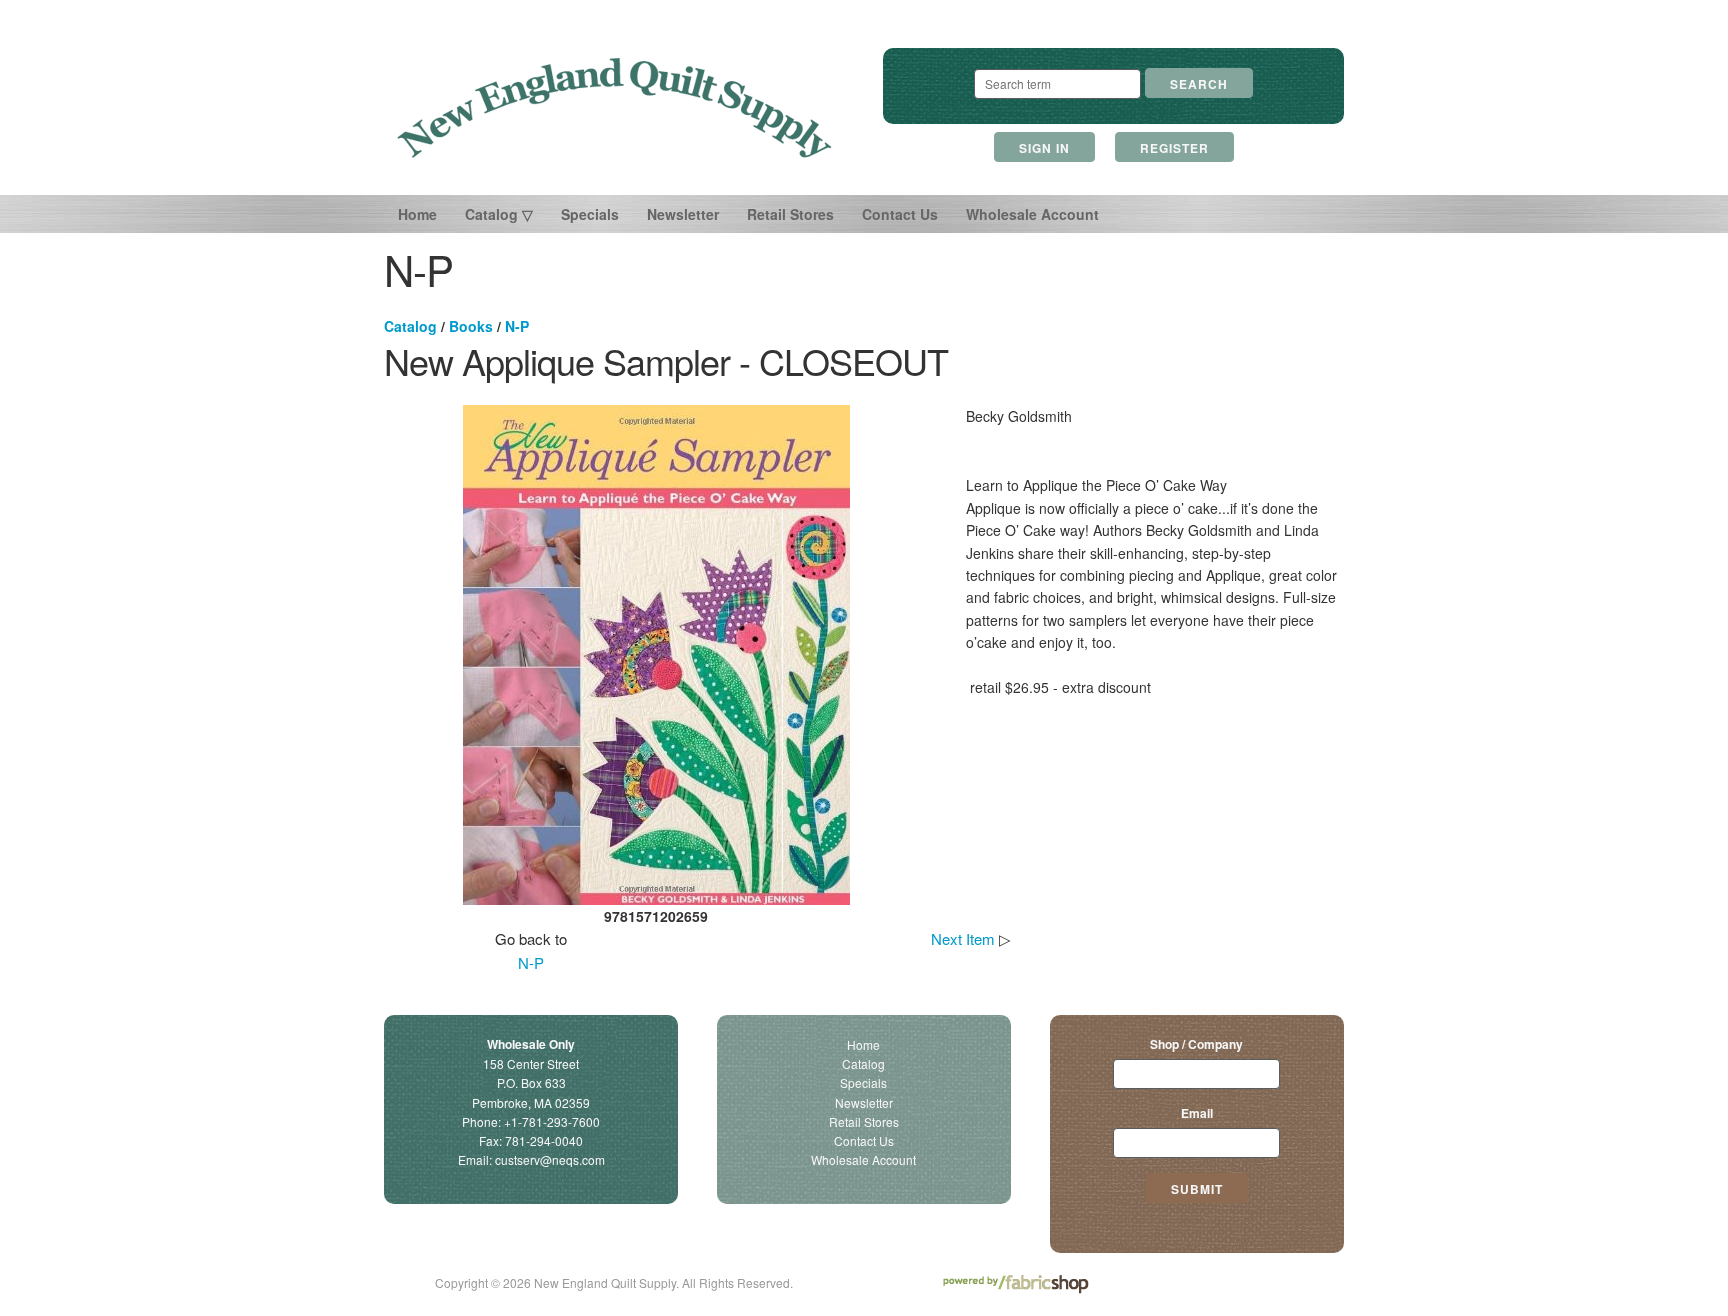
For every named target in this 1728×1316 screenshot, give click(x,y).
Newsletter (683, 214)
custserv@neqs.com (550, 1159)
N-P (517, 326)
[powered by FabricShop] (1015, 1284)
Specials (590, 214)
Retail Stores (790, 214)
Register (1174, 148)
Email (1197, 1113)
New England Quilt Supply (614, 108)
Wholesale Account (1032, 214)
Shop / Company (1196, 1044)
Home (417, 214)
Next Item (963, 938)
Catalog (410, 326)
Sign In (1044, 148)
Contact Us (900, 214)
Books (471, 326)
